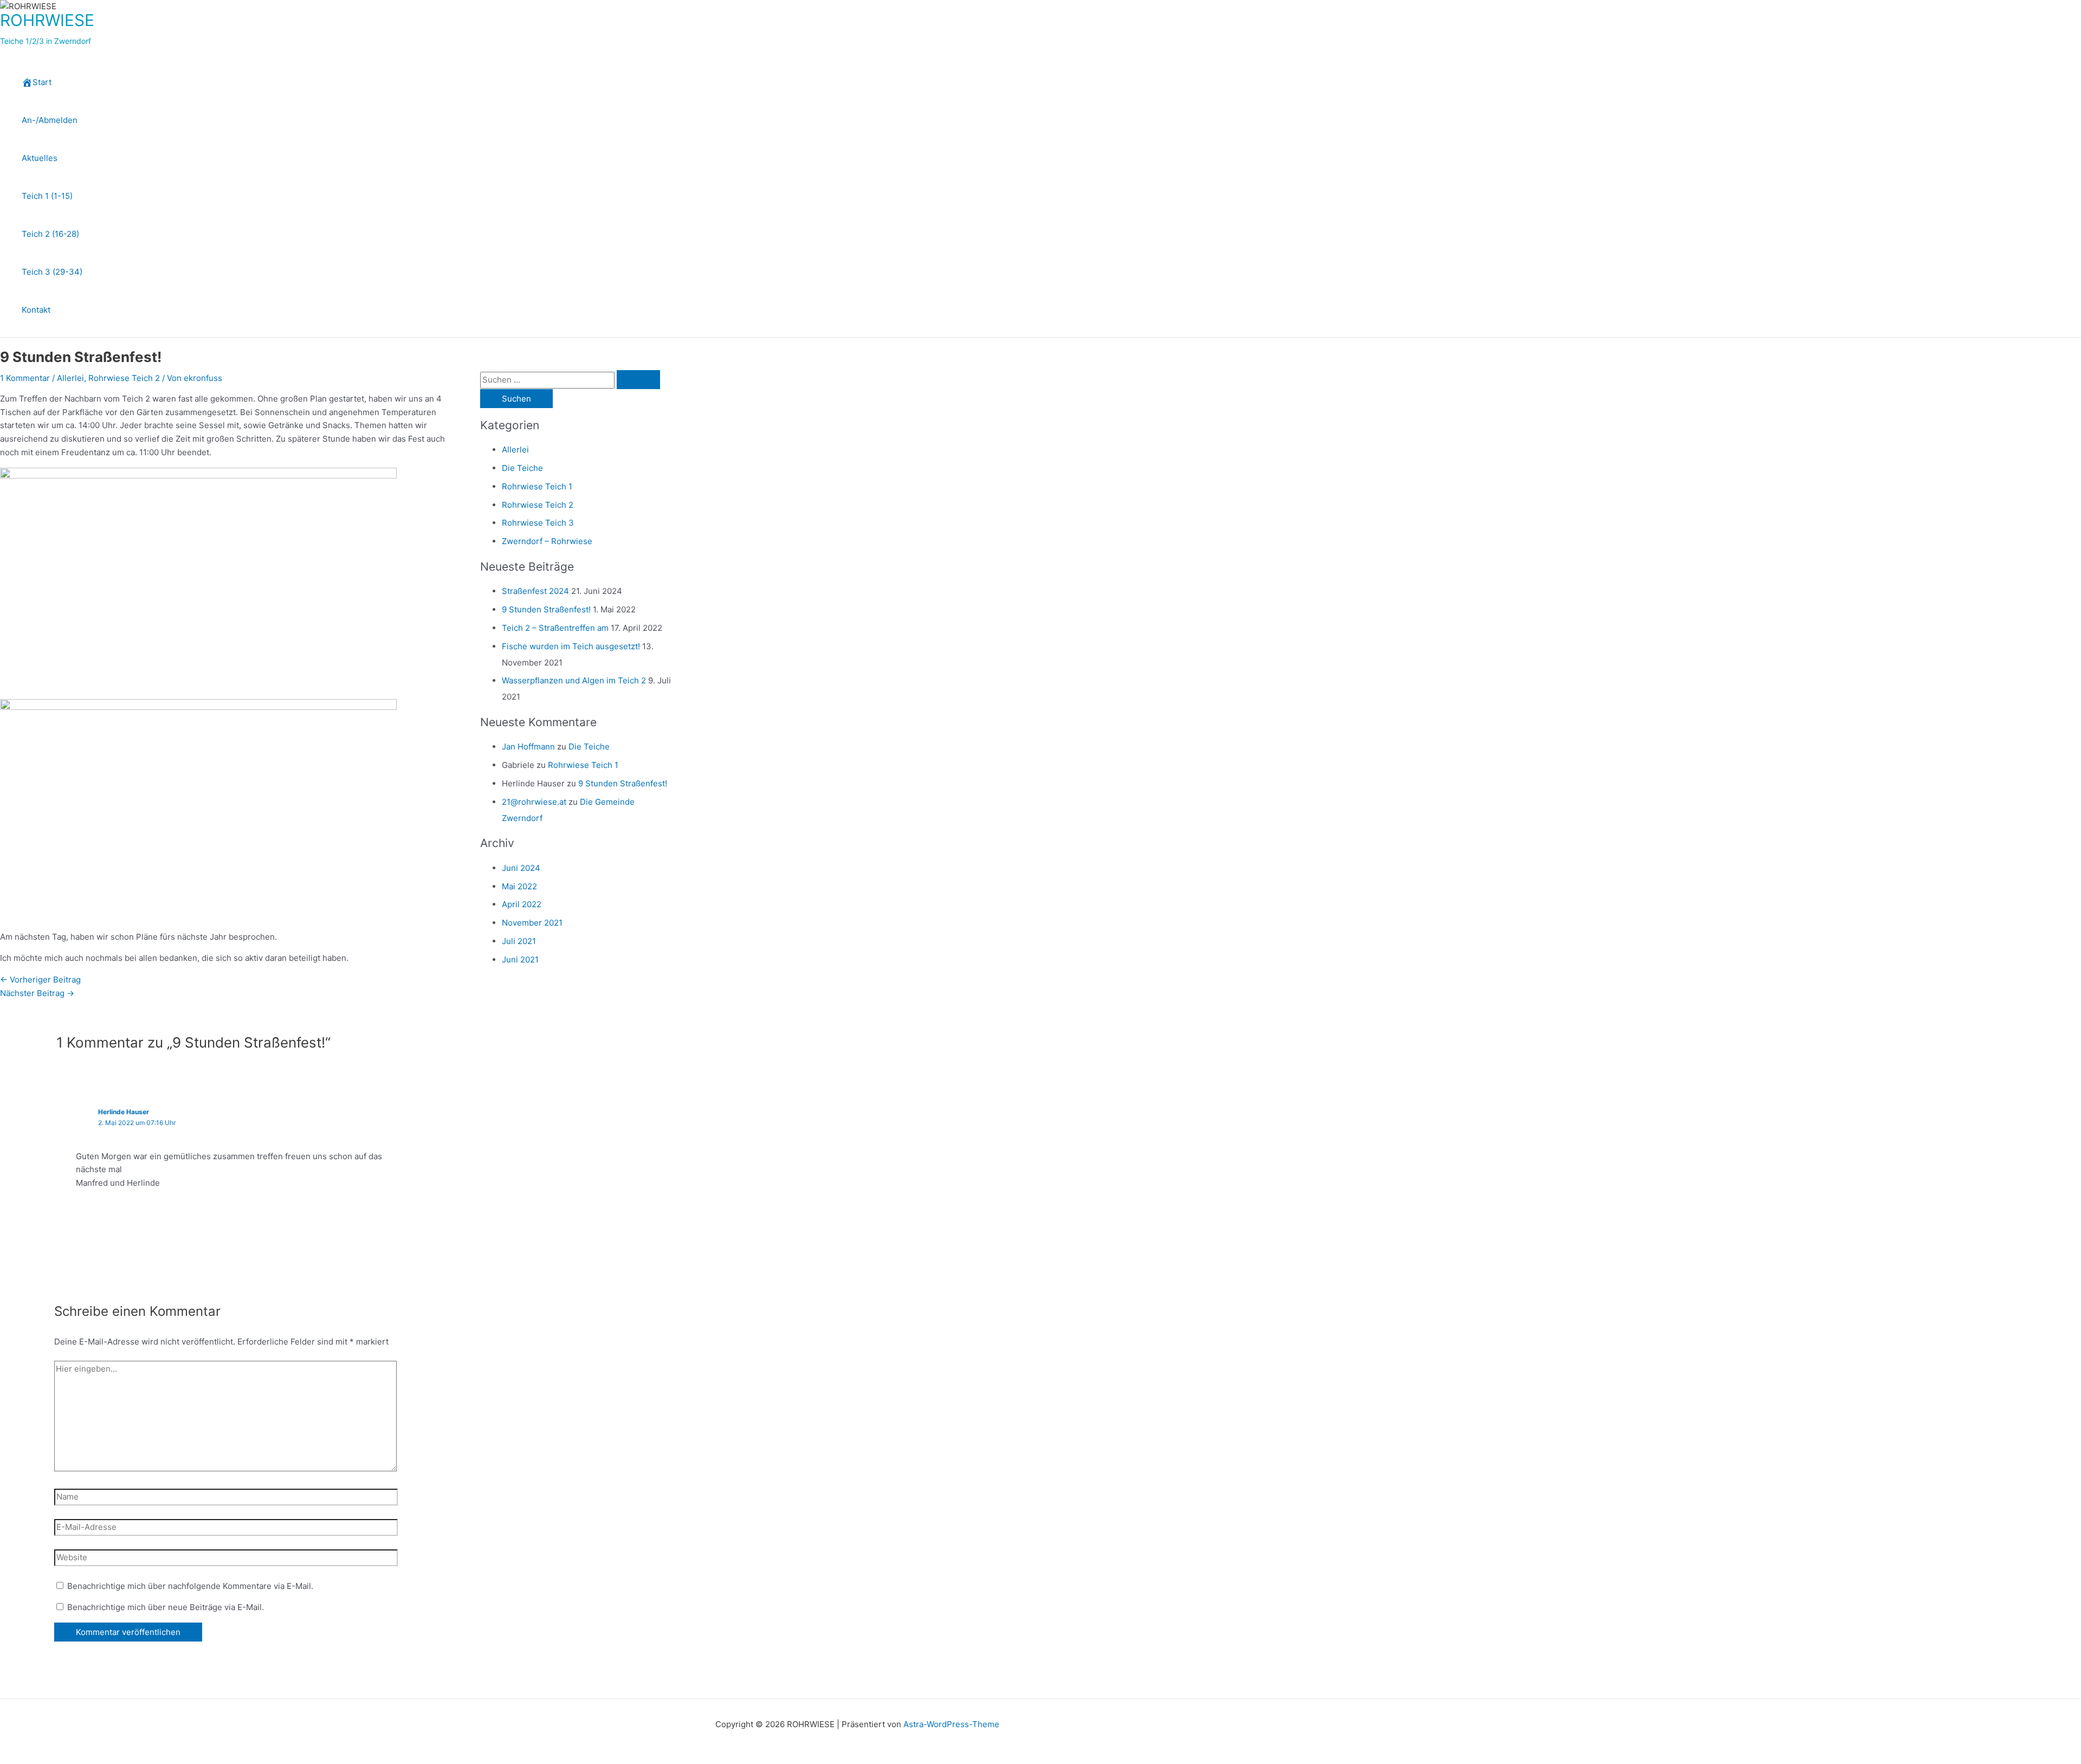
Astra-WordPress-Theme (951, 1724)
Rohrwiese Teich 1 (537, 486)
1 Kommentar (25, 378)
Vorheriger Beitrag (40, 980)
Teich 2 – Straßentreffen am (555, 628)
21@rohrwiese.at (534, 802)
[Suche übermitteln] (638, 380)
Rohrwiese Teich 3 (538, 523)
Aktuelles (40, 158)
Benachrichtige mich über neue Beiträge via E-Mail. (166, 1607)
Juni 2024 (521, 868)
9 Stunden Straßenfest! (546, 609)
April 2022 (522, 904)
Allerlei (70, 378)
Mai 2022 (519, 886)
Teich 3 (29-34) (52, 272)
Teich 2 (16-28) (50, 234)
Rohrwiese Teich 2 (124, 378)
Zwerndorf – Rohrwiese (547, 541)
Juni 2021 (520, 959)
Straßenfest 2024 (535, 591)
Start (42, 82)
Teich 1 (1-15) (47, 196)
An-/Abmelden (50, 120)
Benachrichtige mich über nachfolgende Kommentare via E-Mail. (190, 1586)
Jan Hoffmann (528, 747)
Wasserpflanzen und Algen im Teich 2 (574, 680)
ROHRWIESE (47, 20)
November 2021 (532, 923)
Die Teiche (522, 468)
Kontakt (36, 310)
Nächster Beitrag (37, 993)
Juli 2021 (519, 941)
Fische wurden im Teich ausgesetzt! (571, 646)
